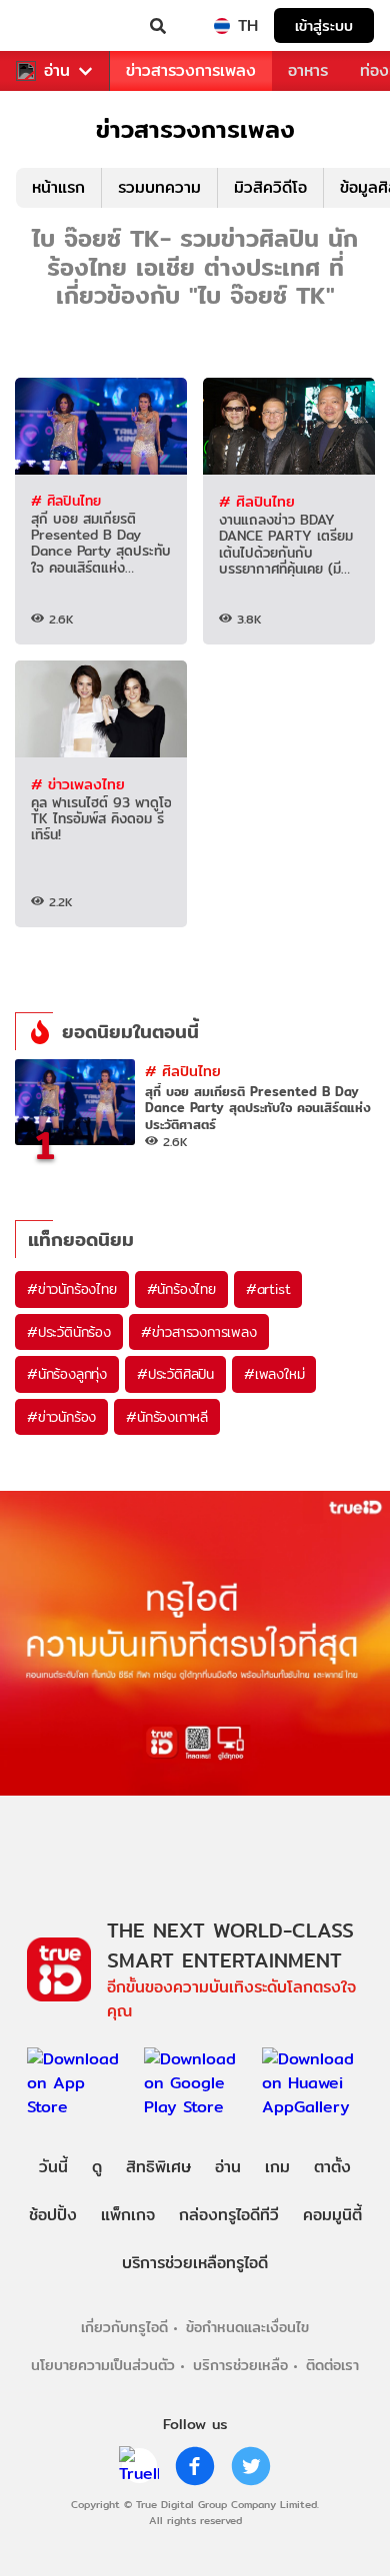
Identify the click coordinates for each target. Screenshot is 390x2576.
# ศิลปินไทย (66, 501)
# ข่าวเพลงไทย (78, 784)
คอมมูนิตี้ (332, 2215)
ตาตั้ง (332, 2167)
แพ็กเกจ (128, 2215)
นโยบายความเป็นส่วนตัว (103, 2365)
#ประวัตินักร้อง (69, 1332)
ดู (97, 2167)
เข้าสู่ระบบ (324, 25)
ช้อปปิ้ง (53, 2215)
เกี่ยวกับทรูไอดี (124, 2327)
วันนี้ (53, 2167)
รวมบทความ (159, 187)
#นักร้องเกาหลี (167, 1417)
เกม (277, 2167)
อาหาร (308, 70)
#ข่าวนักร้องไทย (72, 1289)
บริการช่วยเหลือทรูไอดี (195, 2263)
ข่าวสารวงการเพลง (191, 70)
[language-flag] (222, 26)
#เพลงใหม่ (274, 1374)
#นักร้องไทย (181, 1289)
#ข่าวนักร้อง (61, 1417)
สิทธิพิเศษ (158, 2167)
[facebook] (195, 2466)
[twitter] (251, 2466)
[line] (139, 2466)
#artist (268, 1289)
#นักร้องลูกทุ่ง (67, 1374)
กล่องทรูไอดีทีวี (229, 2215)
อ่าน (57, 71)
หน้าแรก (58, 187)
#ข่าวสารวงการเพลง (199, 1332)
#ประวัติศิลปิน (175, 1374)
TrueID (56, 26)
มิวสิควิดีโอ (270, 187)
